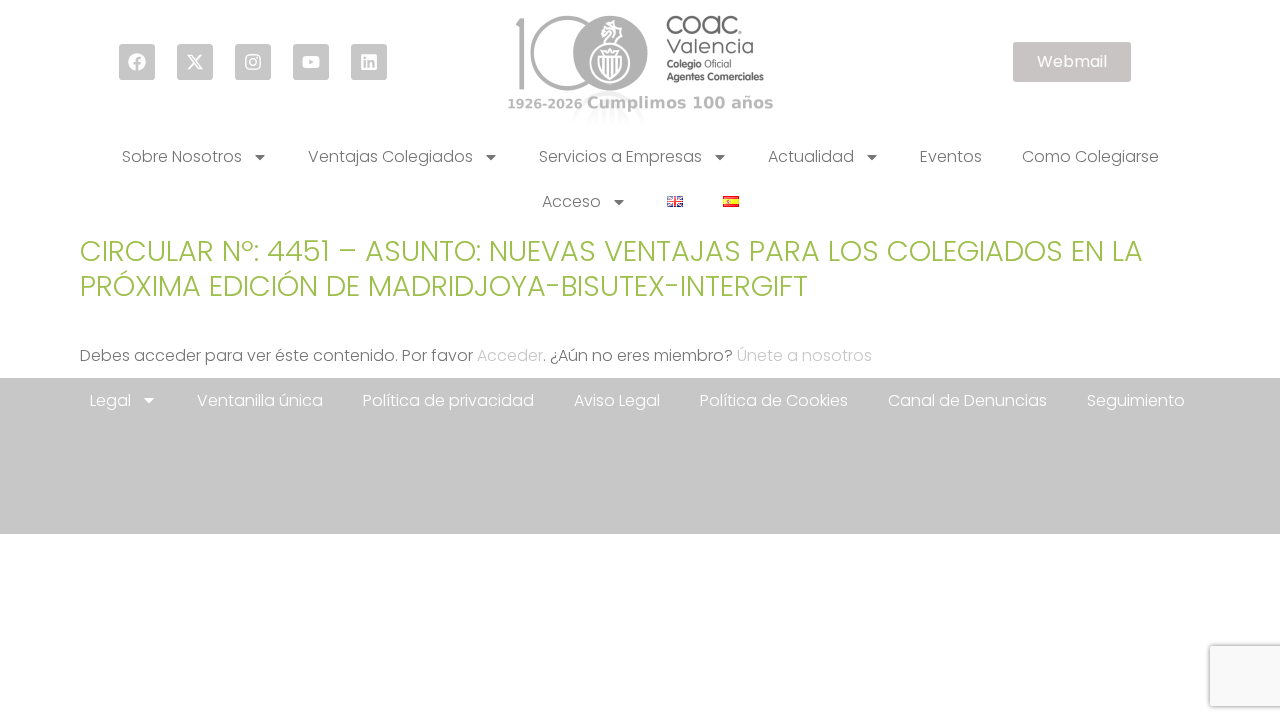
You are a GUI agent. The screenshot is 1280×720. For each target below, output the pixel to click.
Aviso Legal (617, 400)
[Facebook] (137, 62)
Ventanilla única (260, 400)
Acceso (571, 201)
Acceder (510, 355)
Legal (110, 400)
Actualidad (811, 156)
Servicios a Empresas (620, 156)
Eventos (951, 156)
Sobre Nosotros (182, 156)
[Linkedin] (369, 62)
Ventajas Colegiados (390, 156)
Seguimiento (1136, 400)
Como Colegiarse (1090, 156)
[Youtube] (311, 62)
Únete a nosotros (804, 355)
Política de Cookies (774, 400)
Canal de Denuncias (967, 400)
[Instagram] (253, 62)
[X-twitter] (195, 62)
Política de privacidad (448, 400)
